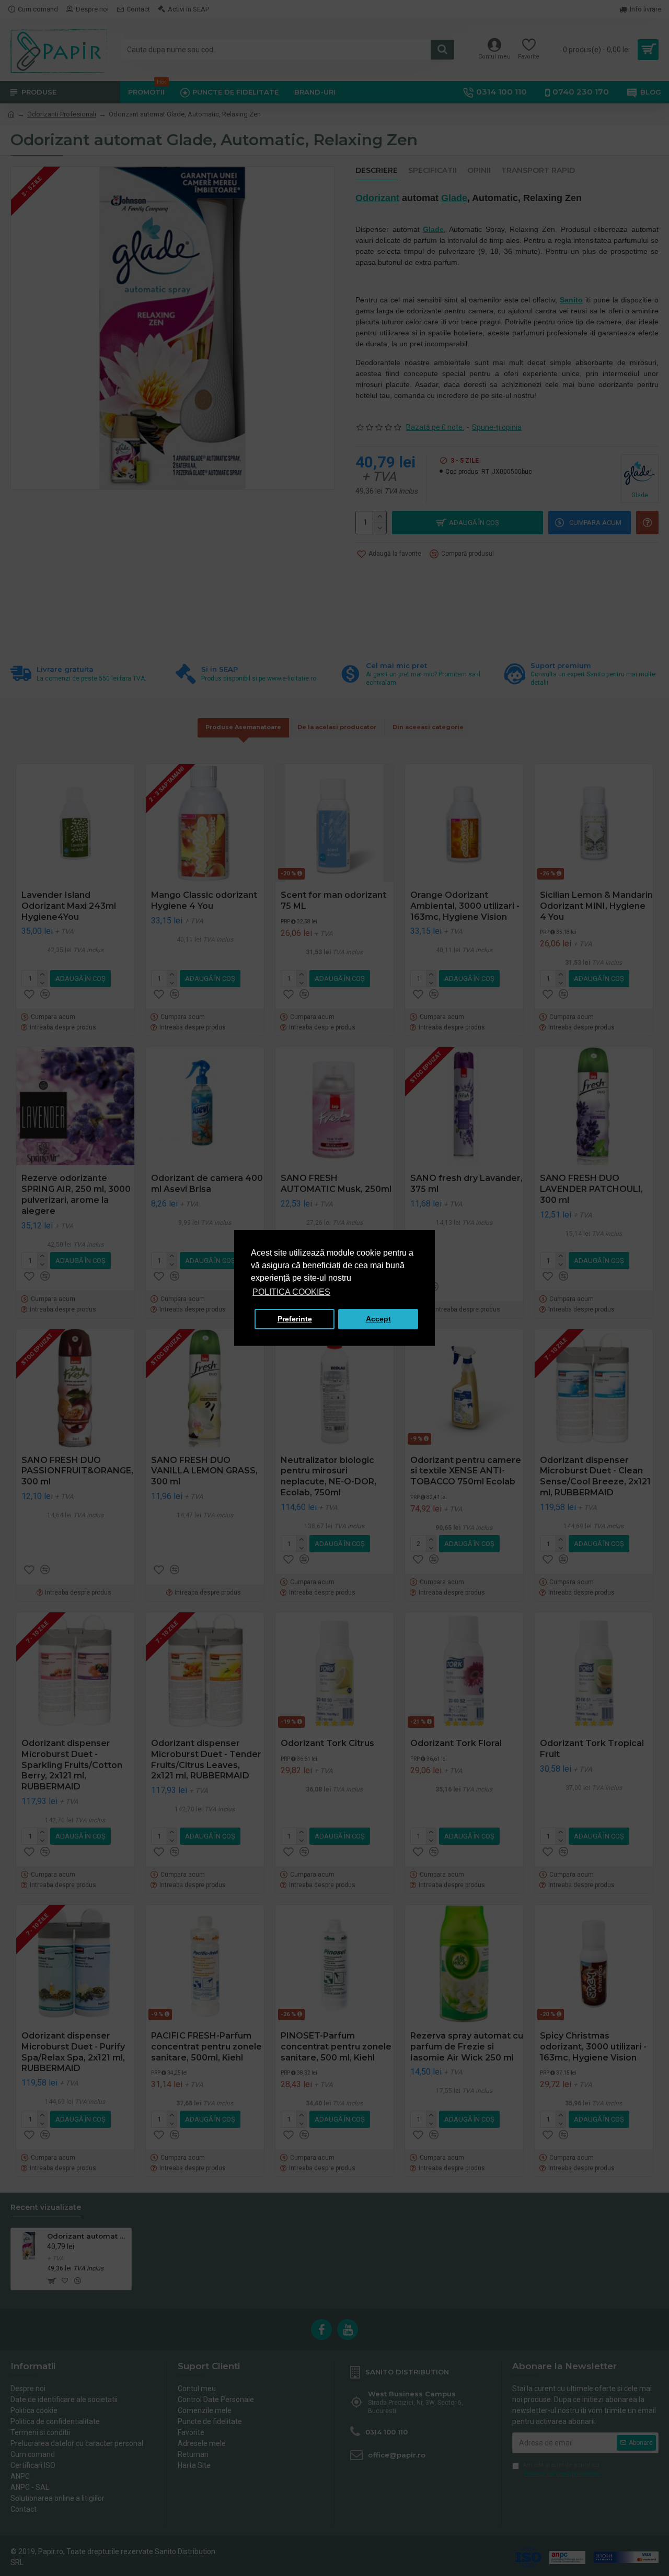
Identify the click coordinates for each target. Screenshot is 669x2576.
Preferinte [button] (295, 1319)
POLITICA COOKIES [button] (291, 1292)
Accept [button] (378, 1319)
